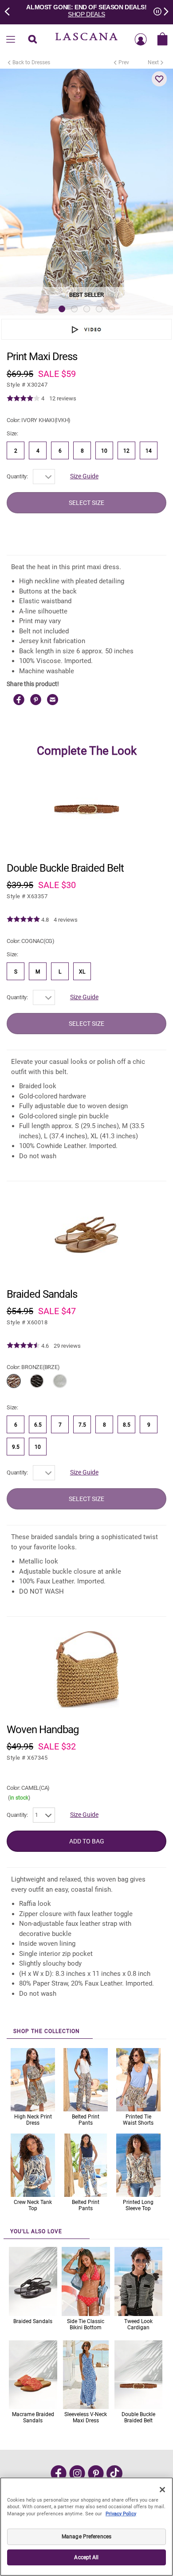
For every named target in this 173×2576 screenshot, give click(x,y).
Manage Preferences (86, 2537)
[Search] (32, 40)
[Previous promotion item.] (10, 11)
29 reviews (67, 1346)
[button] (159, 79)
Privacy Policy (121, 2514)
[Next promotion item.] (163, 11)
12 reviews (63, 398)
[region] (86, 2527)
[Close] (162, 2490)
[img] (23, 399)
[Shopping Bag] (162, 40)
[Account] (141, 40)
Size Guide (84, 476)
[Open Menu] (11, 40)
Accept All (86, 2557)
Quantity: (17, 476)
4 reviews (66, 920)
